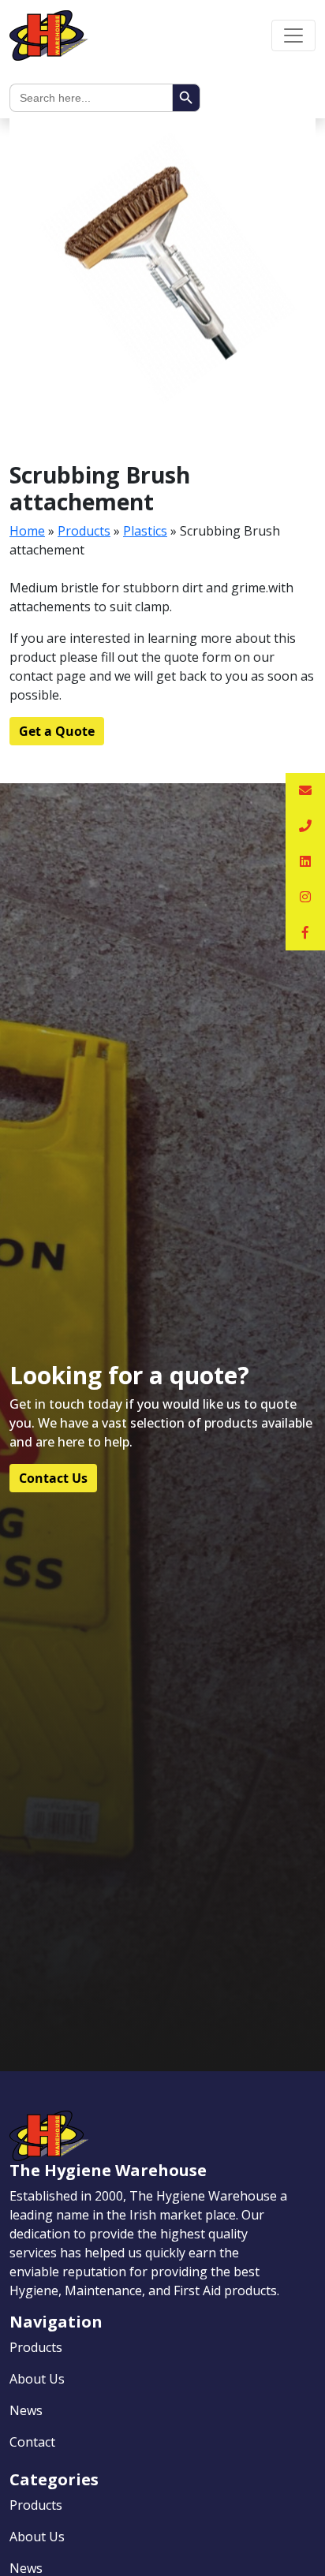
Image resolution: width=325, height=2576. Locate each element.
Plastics (145, 531)
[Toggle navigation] (293, 35)
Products (84, 531)
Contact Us (53, 1478)
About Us (37, 2379)
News (26, 2410)
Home (27, 531)
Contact (32, 2442)
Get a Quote (57, 731)
